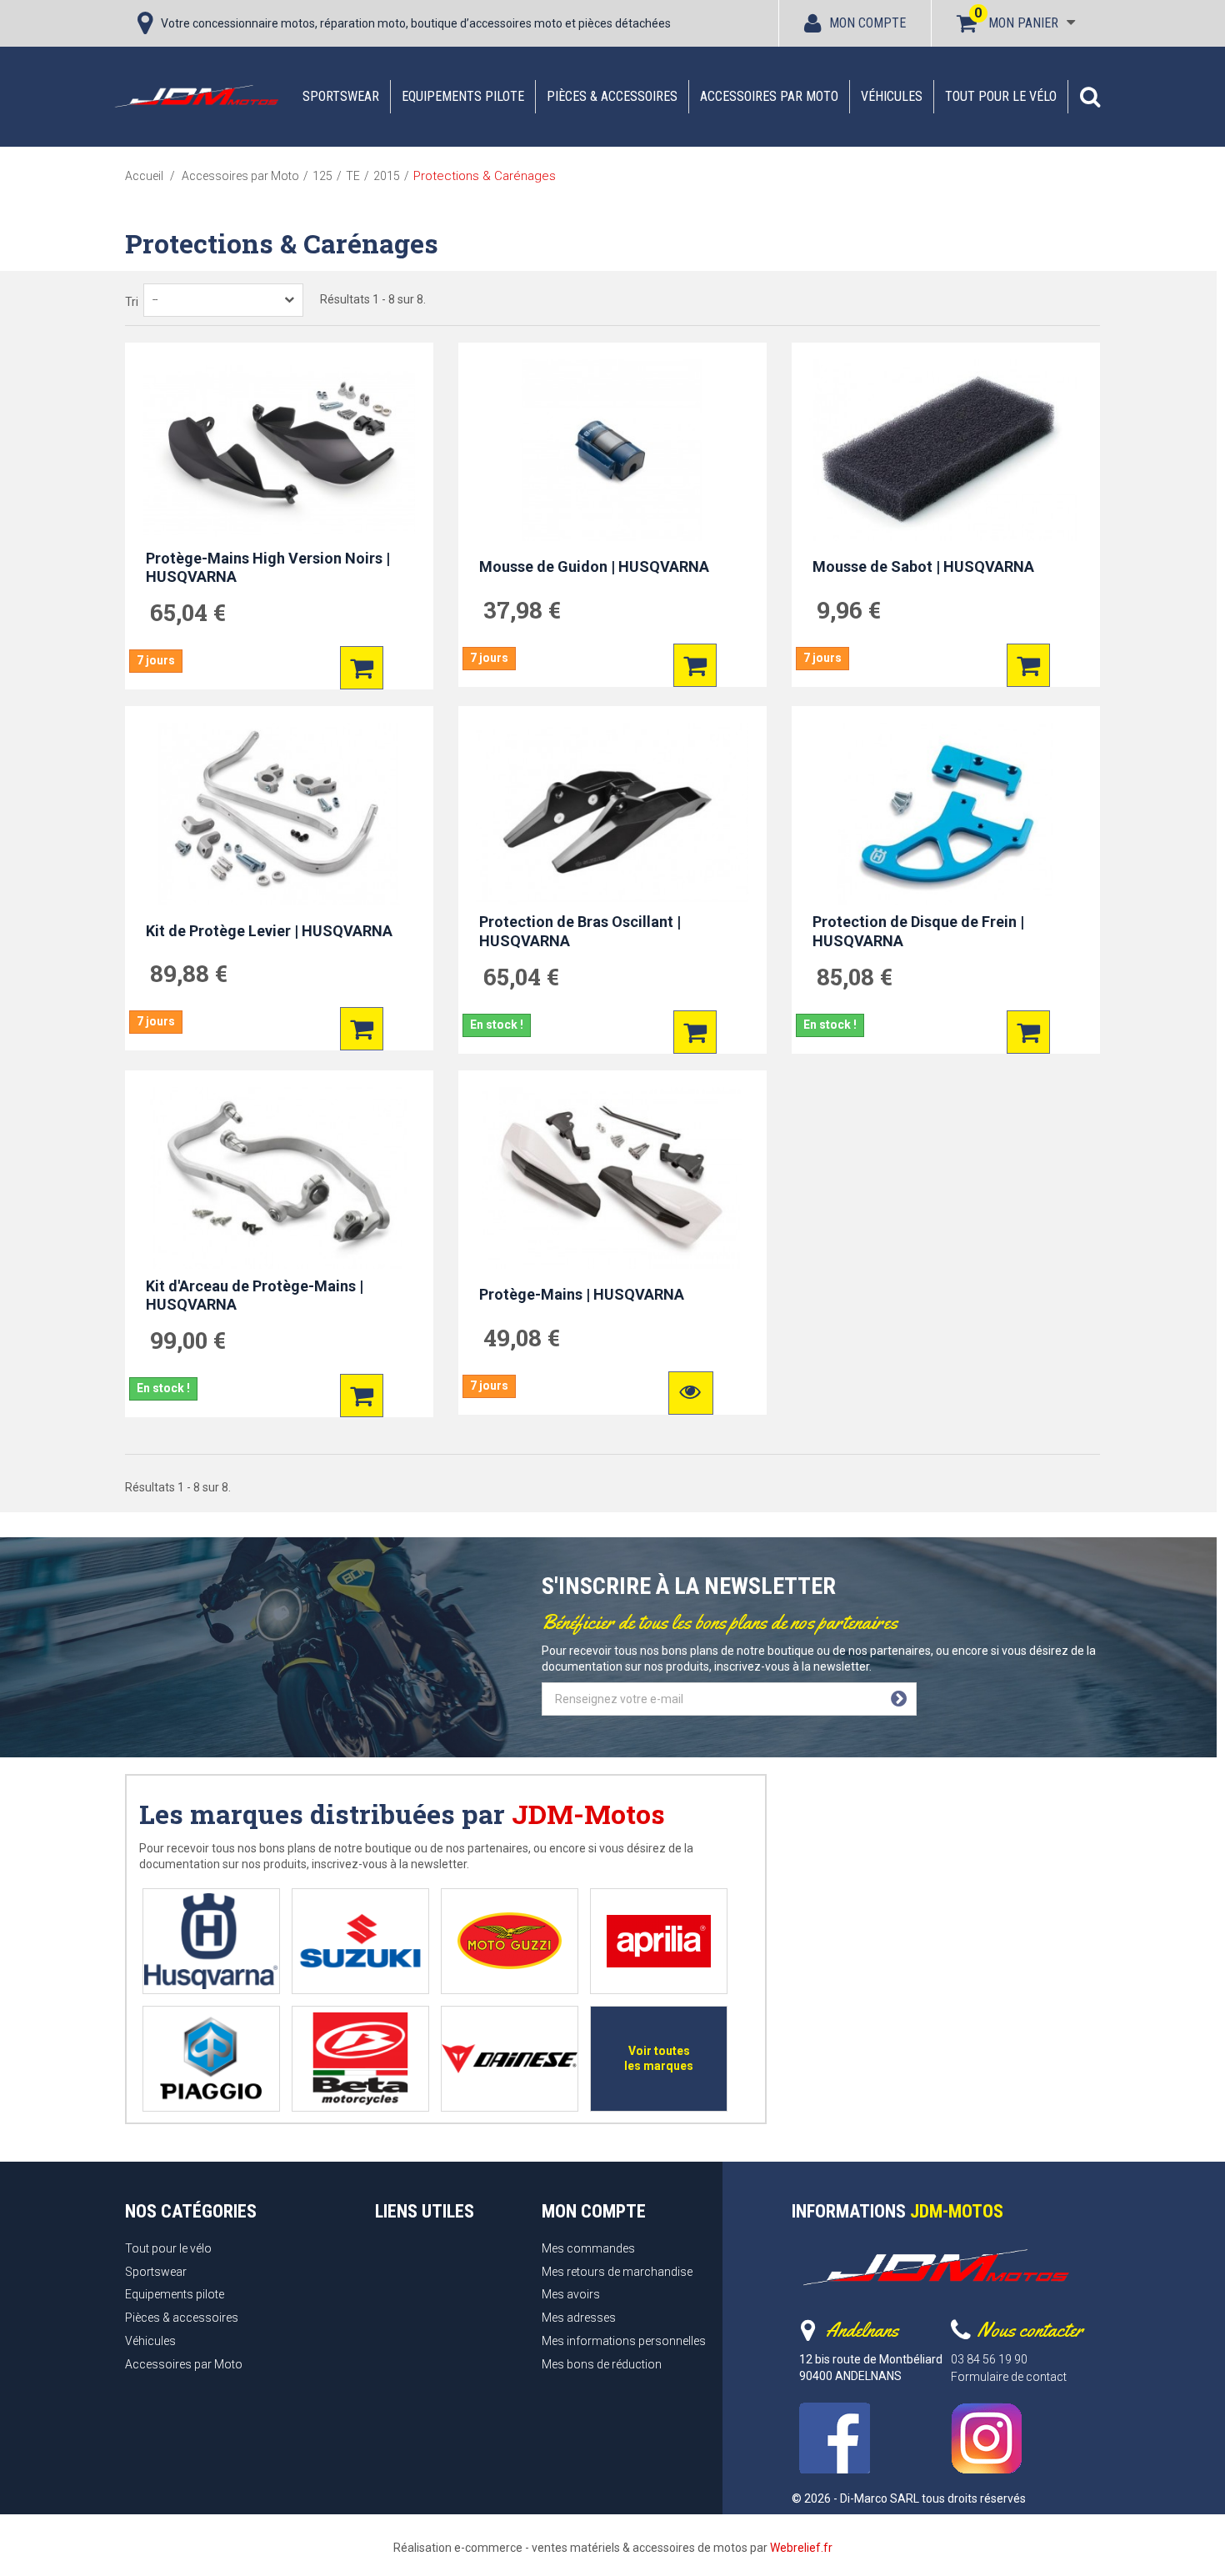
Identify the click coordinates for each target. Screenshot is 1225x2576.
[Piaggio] (211, 2059)
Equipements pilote (463, 96)
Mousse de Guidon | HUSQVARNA (594, 566)
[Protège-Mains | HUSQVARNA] (612, 1178)
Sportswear (341, 96)
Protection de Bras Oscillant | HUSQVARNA (580, 931)
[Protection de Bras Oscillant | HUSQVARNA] (612, 814)
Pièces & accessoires (612, 96)
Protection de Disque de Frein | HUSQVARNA (918, 931)
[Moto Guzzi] (510, 1941)
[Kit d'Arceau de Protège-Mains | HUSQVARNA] (279, 1178)
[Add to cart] (362, 668)
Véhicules (892, 96)
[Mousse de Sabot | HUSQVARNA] (946, 450)
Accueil (144, 176)
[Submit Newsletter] (899, 1699)
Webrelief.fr (801, 2548)
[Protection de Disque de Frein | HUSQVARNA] (946, 814)
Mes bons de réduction (602, 2364)
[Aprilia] (659, 1941)
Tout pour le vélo (1001, 96)
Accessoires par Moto (769, 96)
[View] (691, 1393)
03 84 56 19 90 (989, 2359)
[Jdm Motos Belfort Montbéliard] (196, 96)
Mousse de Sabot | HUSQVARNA (923, 566)
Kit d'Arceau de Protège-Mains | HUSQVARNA (255, 1296)
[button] (1090, 97)
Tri (132, 302)
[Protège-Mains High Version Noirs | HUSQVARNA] (279, 450)
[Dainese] (510, 2059)
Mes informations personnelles (624, 2341)
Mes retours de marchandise (617, 2272)
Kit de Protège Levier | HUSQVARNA (269, 931)
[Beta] (360, 2059)
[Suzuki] (360, 1941)
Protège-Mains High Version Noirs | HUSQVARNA (268, 568)
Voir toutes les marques (659, 2059)
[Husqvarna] (211, 1941)
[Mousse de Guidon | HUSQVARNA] (612, 450)
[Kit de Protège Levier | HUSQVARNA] (279, 814)
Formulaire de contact (1009, 2377)
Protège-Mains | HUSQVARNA (582, 1294)
